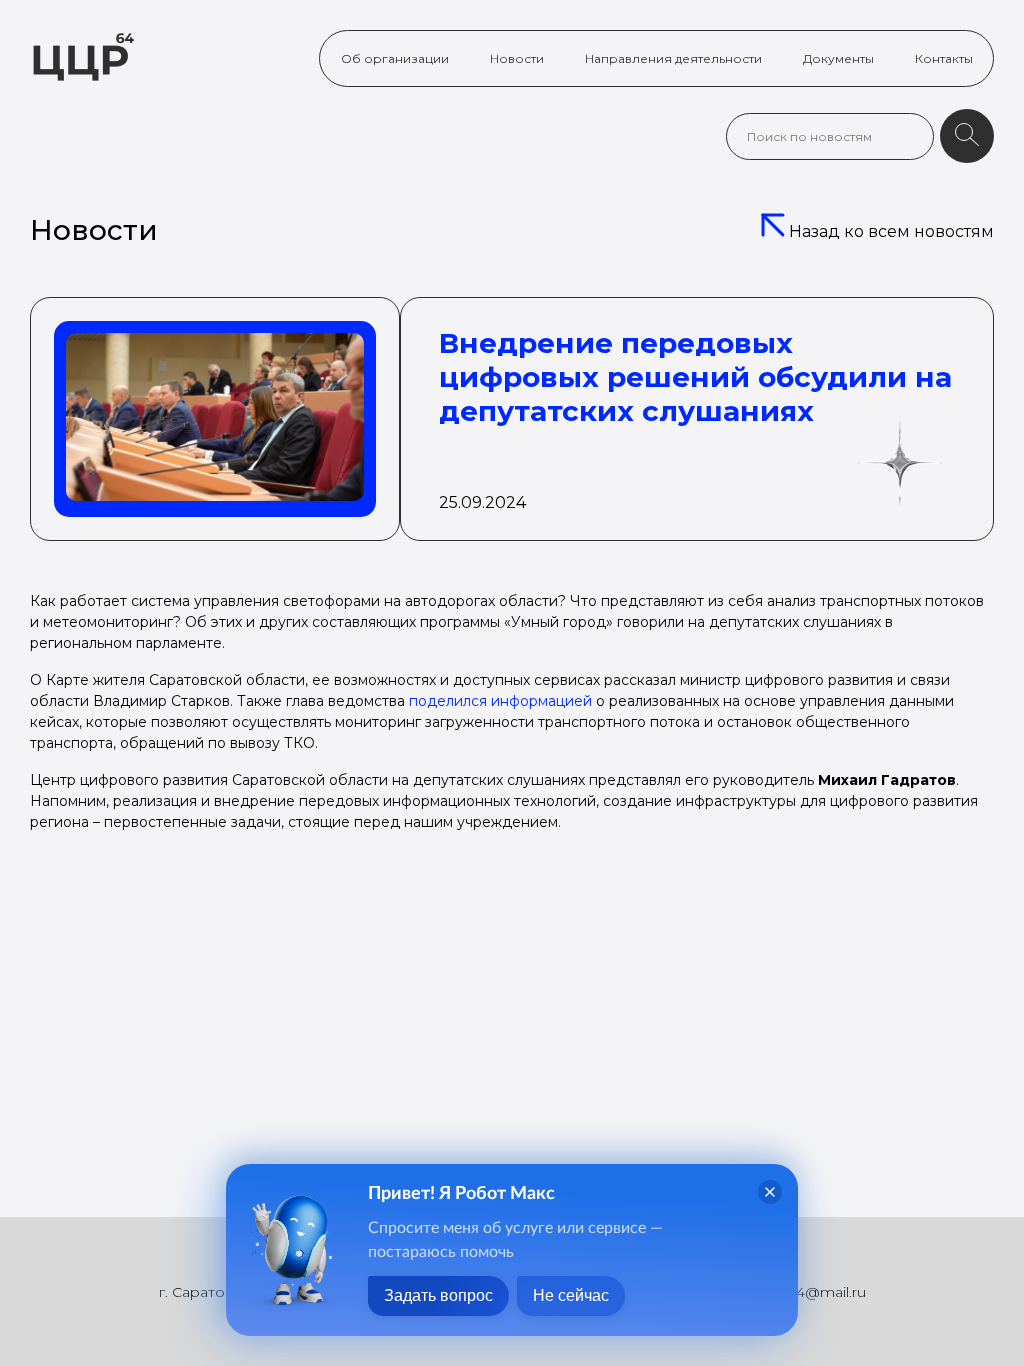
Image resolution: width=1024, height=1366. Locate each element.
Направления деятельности (673, 58)
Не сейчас (571, 1295)
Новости (517, 58)
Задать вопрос (438, 1295)
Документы (838, 58)
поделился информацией (500, 701)
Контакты (944, 58)
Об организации (395, 58)
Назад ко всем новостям (889, 231)
